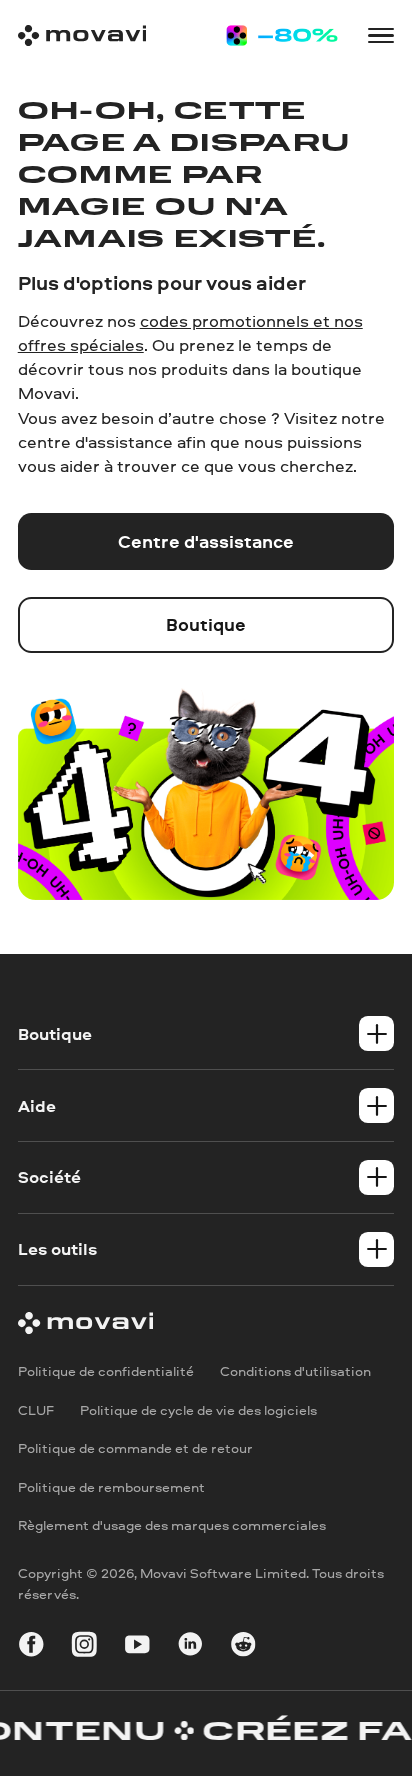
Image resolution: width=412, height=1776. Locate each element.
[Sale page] (282, 35)
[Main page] (82, 35)
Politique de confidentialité (106, 1370)
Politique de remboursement (111, 1485)
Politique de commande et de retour (135, 1447)
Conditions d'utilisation (295, 1370)
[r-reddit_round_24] (243, 1647)
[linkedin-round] (190, 1647)
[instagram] (84, 1647)
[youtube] (137, 1647)
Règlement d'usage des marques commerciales (172, 1524)
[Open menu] (381, 35)
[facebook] (31, 1647)
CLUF (36, 1408)
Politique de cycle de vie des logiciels (198, 1408)
